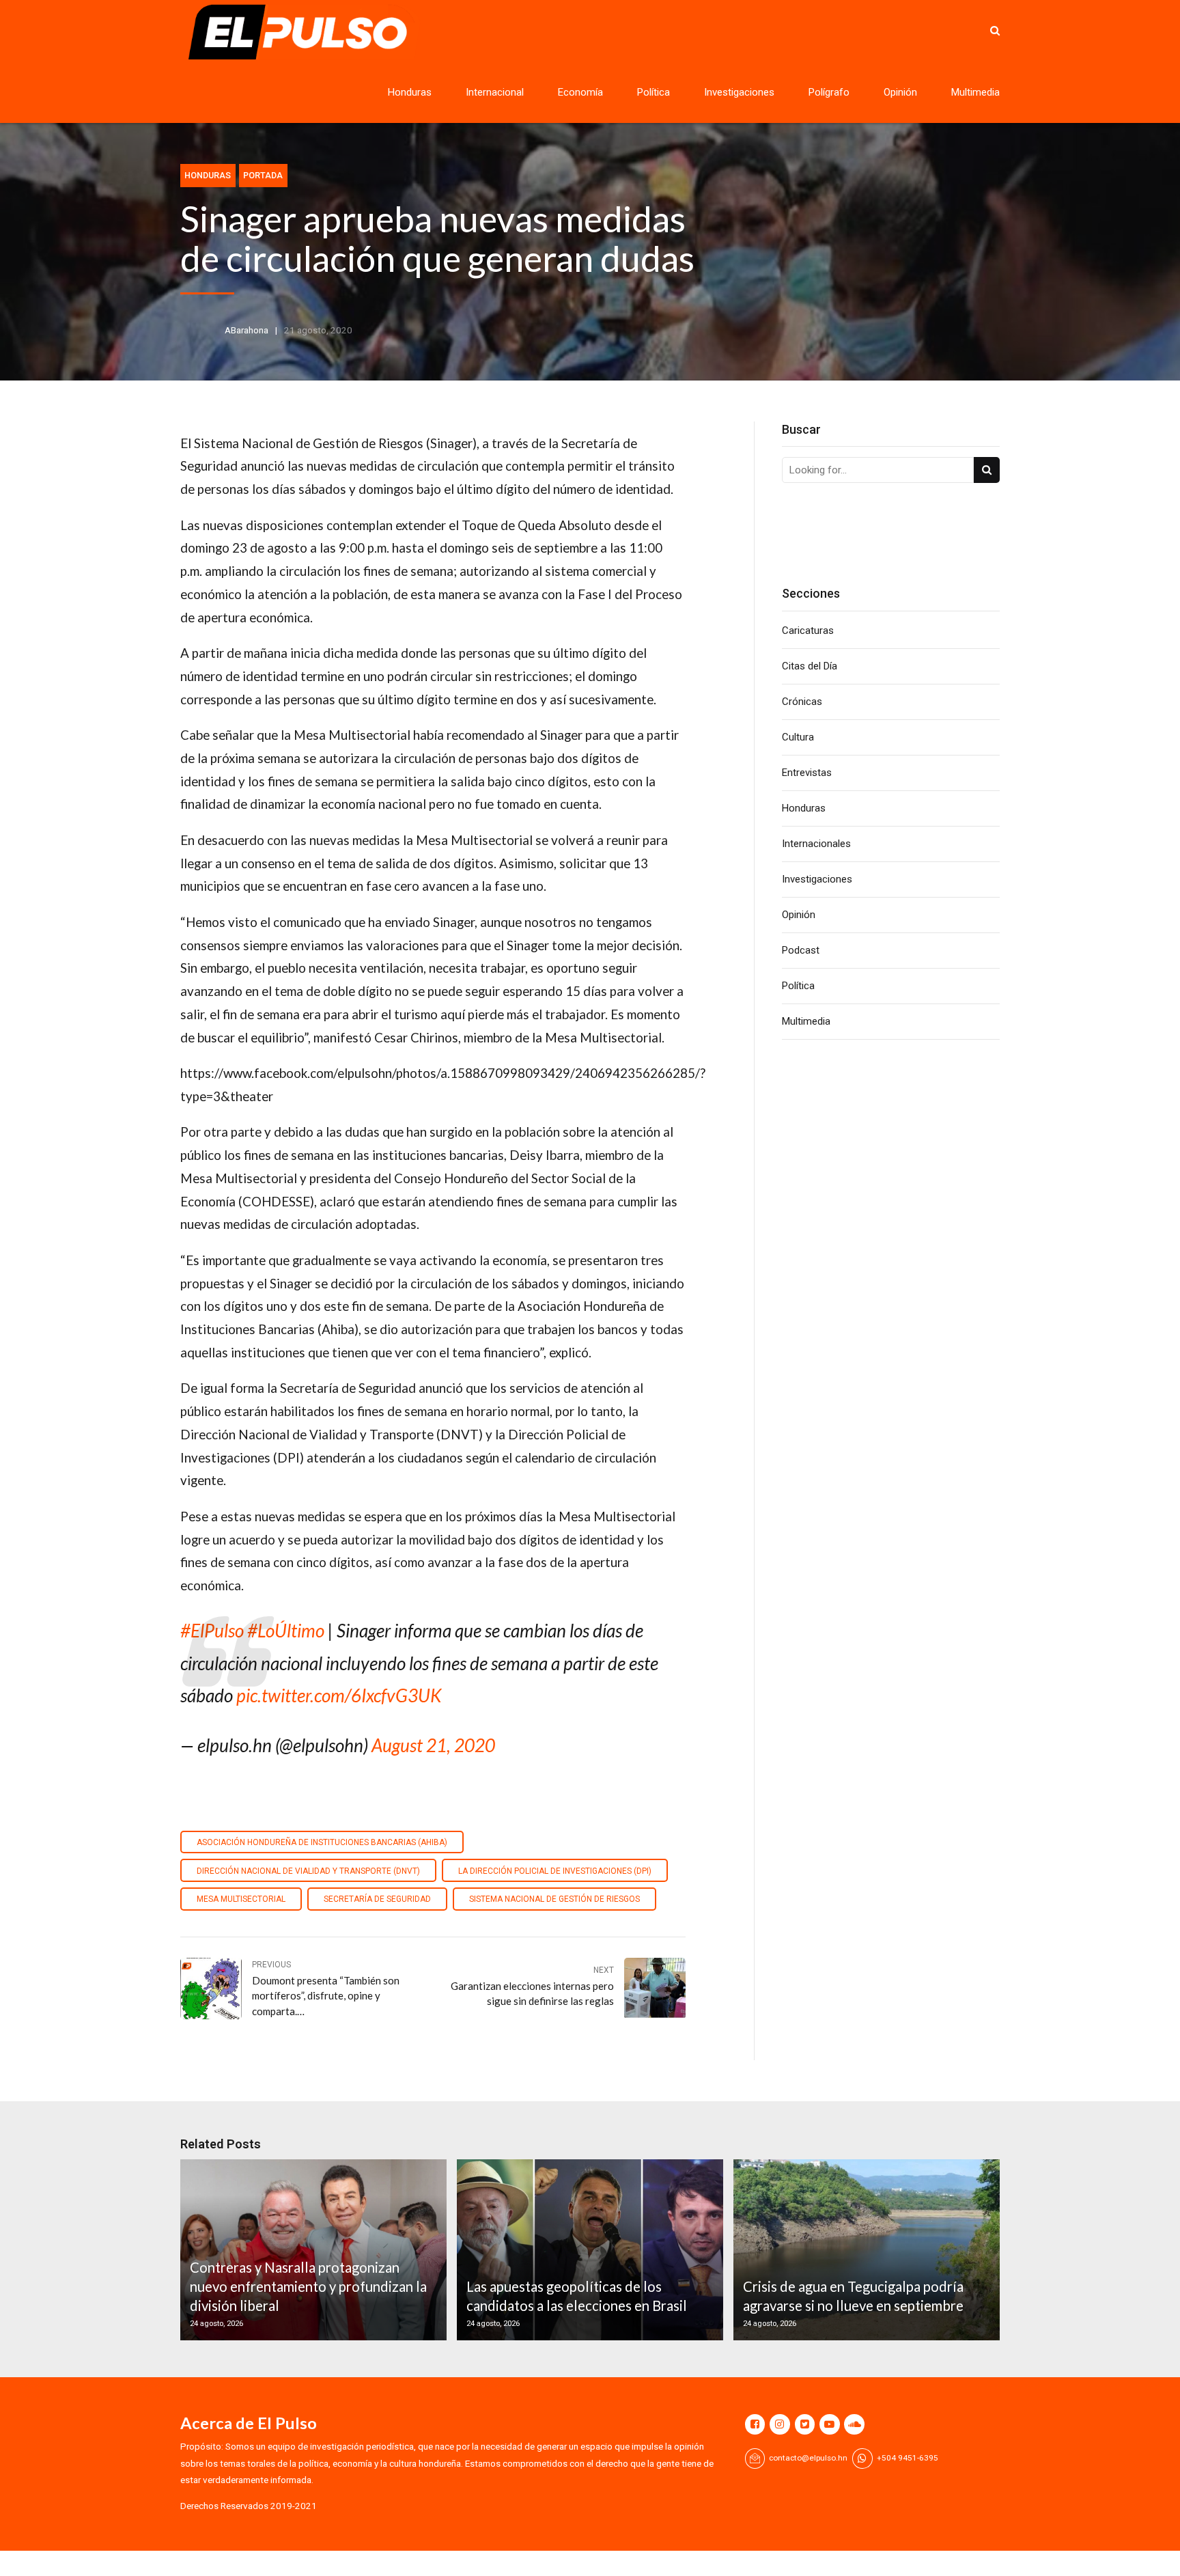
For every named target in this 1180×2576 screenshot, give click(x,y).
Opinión (900, 92)
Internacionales (816, 844)
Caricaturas (808, 631)
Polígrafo (829, 92)
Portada (263, 175)
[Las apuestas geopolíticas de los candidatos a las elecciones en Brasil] (588, 2250)
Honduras (410, 92)
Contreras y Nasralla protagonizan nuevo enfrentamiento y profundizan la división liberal (308, 2287)
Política (654, 92)
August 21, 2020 (433, 1745)
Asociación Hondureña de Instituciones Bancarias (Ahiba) (322, 1842)
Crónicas (802, 702)
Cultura (798, 737)
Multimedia (975, 92)
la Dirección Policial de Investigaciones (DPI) (555, 1871)
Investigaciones (739, 92)
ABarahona (247, 330)
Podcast (801, 950)
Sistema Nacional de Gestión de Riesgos (554, 1899)
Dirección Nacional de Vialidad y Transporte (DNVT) (308, 1871)
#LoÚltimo (286, 1631)
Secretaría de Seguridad (377, 1899)
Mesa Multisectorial (241, 1899)
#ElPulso (212, 1631)
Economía (580, 92)
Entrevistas (807, 773)
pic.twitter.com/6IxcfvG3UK (339, 1695)
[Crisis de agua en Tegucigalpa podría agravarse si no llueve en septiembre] (865, 2250)
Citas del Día (810, 666)
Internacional (495, 92)
